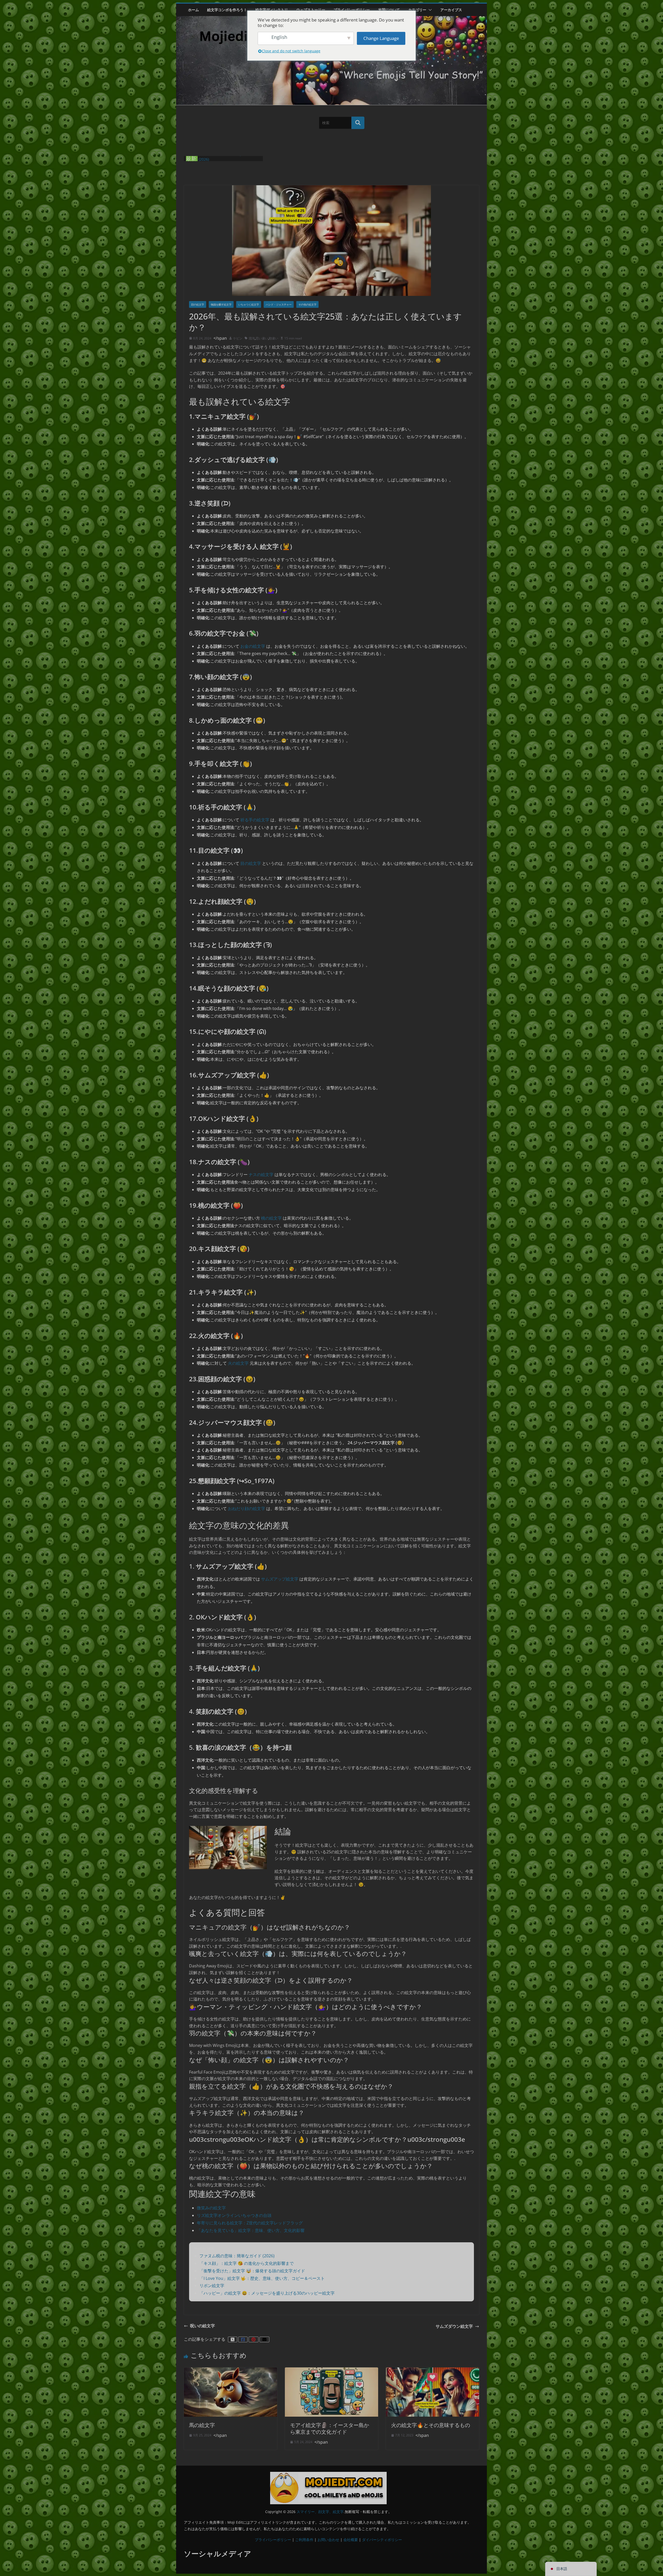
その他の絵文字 (307, 304)
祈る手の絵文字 (255, 820)
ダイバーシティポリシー (382, 2539)
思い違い (262, 338)
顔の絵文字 (198, 304)
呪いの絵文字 (203, 2326)
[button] (429, 10)
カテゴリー (417, 10)
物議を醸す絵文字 (221, 304)
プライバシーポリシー (352, 10)
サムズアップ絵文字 (280, 1579)
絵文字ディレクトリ (272, 10)
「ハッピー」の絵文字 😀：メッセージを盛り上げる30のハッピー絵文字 (267, 2293)
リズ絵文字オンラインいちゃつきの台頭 (234, 2215)
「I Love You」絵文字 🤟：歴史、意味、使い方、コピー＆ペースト (262, 2278)
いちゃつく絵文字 (249, 304)
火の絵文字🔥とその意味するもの (431, 2425)
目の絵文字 (251, 863)
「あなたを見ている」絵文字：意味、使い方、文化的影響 (251, 2230)
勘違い (273, 338)
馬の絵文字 (202, 2425)
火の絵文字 (238, 1363)
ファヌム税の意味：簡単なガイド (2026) (237, 2256)
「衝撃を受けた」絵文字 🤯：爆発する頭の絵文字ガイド (252, 2271)
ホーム (193, 10)
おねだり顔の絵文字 (247, 1508)
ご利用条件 (304, 2539)
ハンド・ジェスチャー (279, 304)
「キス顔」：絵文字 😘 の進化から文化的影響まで (247, 2263)
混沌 (252, 338)
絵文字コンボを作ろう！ (227, 10)
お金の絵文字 (253, 646)
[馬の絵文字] (230, 2370)
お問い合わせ (328, 2539)
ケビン (238, 338)
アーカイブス (451, 10)
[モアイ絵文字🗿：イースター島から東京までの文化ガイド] (331, 2370)
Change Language (381, 38)
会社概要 (351, 2539)
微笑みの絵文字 (211, 2208)
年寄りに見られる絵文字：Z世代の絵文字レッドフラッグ (250, 2223)
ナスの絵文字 (261, 1175)
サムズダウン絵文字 (454, 2326)
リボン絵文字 (212, 2286)
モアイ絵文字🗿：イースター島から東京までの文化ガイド (330, 2428)
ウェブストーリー (311, 10)
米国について (389, 10)
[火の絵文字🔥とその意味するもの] (433, 2370)
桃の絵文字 (271, 1218)
